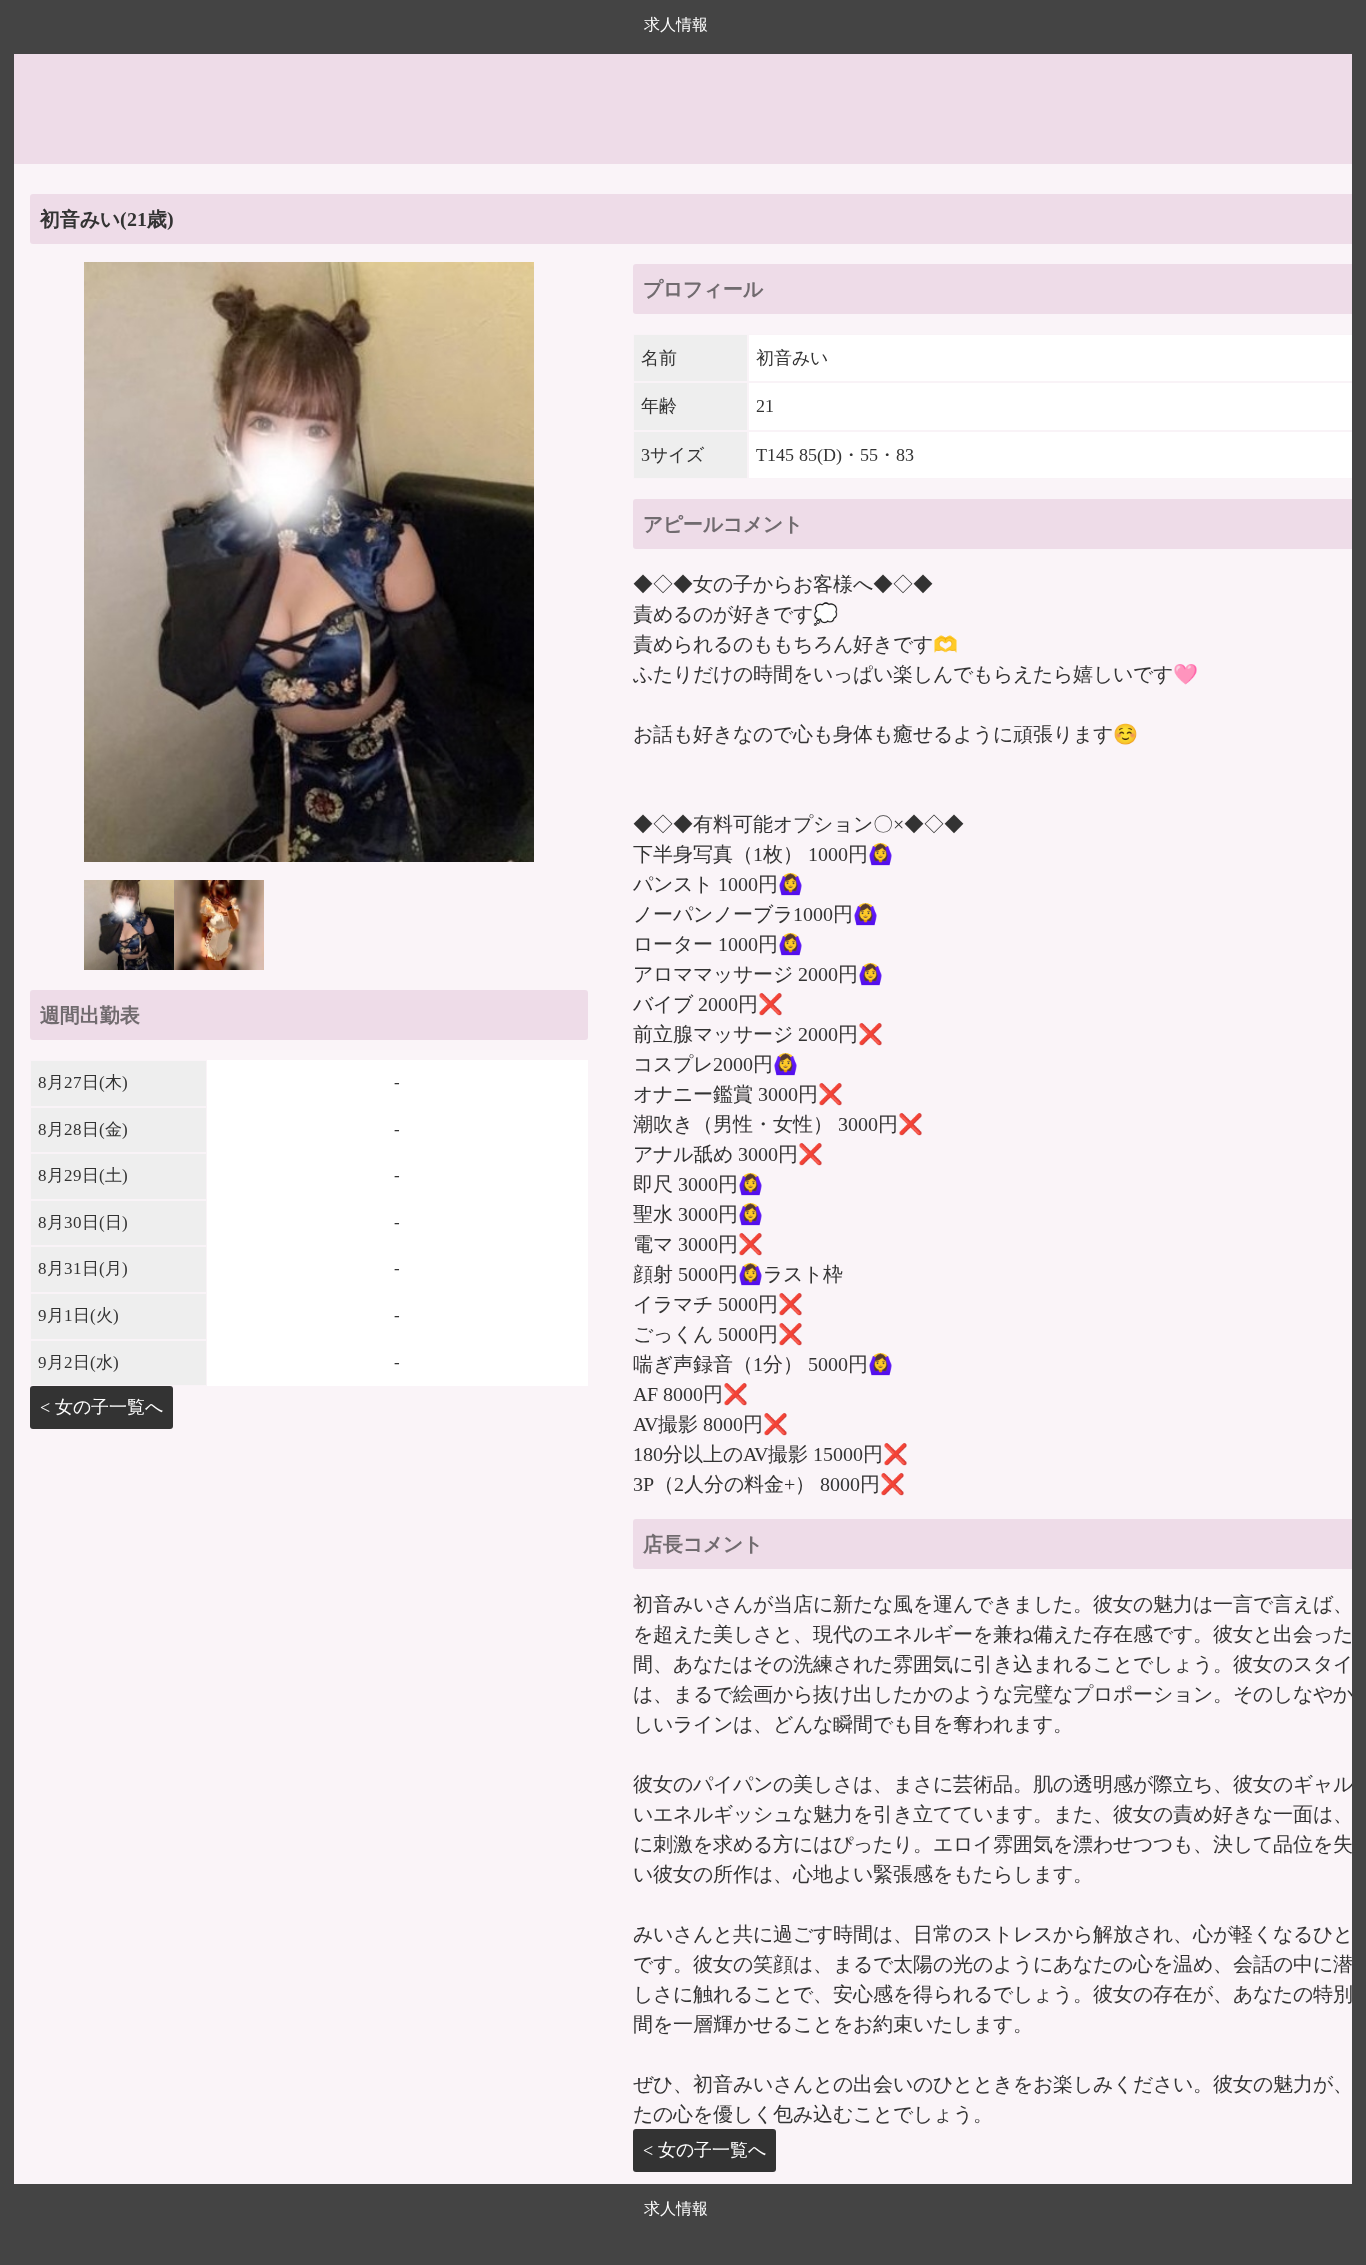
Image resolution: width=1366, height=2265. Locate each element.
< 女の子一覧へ (101, 1407)
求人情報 (676, 24)
